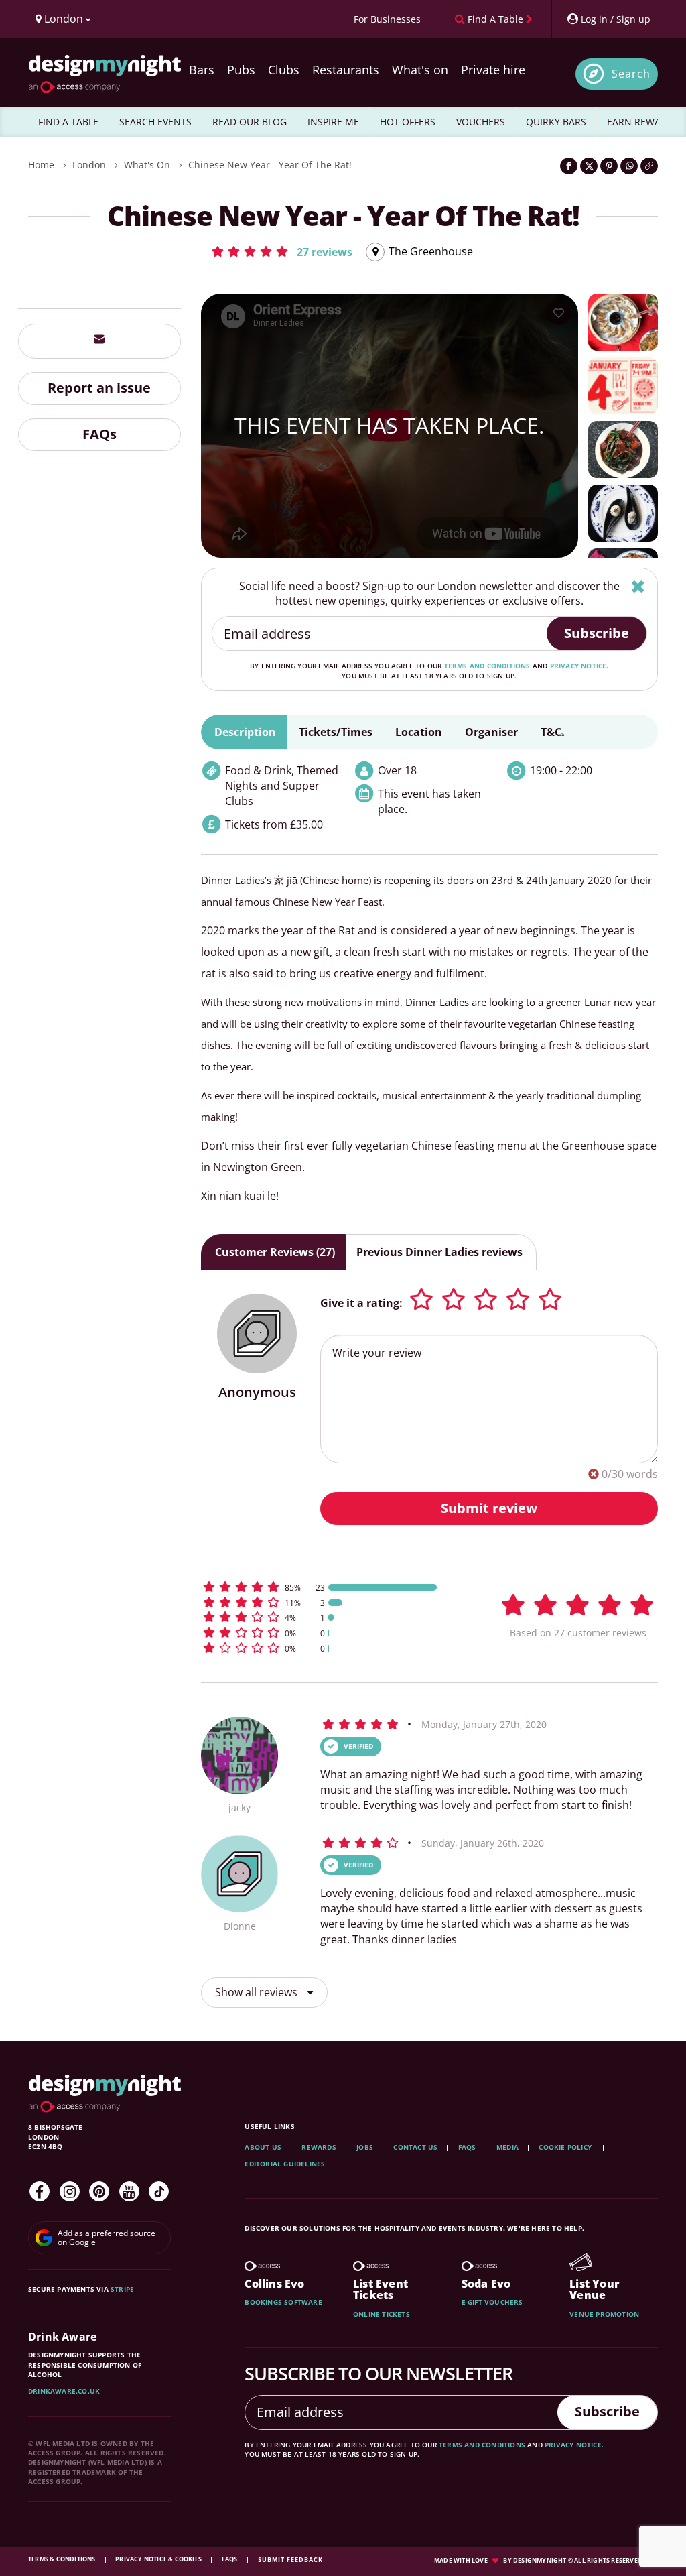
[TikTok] (159, 2191)
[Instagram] (70, 2191)
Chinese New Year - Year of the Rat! (270, 165)
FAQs (99, 434)
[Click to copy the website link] (649, 166)
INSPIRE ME (333, 122)
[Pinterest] (99, 2191)
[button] (281, 251)
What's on (420, 70)
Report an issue (99, 388)
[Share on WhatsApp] (629, 166)
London (89, 165)
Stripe (122, 2289)
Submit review (489, 1508)
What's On (147, 165)
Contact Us (415, 2147)
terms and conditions (487, 666)
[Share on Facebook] (569, 166)
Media (507, 2147)
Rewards (319, 2147)
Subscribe (597, 633)
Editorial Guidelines (285, 2164)
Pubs (241, 70)
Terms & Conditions (63, 2559)
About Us (263, 2147)
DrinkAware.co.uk (64, 2391)
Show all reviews (258, 1992)
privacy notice (578, 666)
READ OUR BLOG (250, 122)
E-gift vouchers (492, 2302)
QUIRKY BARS (556, 122)
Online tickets (382, 2314)
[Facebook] (40, 2191)
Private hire (493, 70)
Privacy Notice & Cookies (159, 2559)
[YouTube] (129, 2191)
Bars (202, 70)
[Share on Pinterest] (609, 166)
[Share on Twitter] (589, 166)
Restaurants (346, 70)
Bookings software (283, 2302)
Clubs (284, 70)
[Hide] (638, 586)
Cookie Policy (566, 2147)
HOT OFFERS (408, 122)
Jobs (365, 2147)
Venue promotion (604, 2314)
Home (41, 165)
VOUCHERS (481, 122)
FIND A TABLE (68, 122)
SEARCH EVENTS (155, 122)
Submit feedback (290, 2560)
